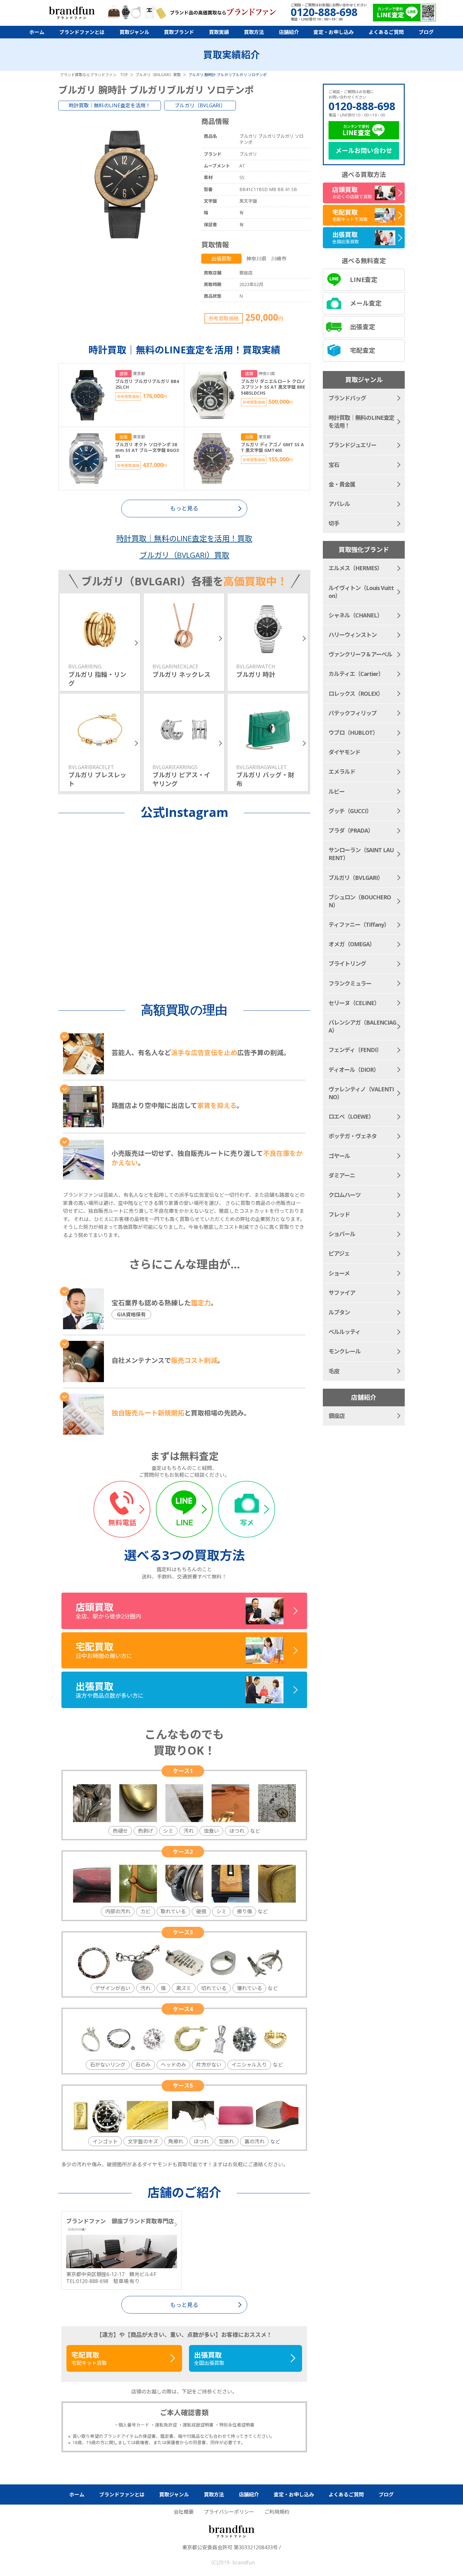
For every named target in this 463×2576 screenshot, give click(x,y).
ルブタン (339, 1312)
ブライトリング (347, 964)
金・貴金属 (342, 484)
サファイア (342, 1293)
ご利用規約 (277, 2512)
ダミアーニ (342, 1175)
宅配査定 (363, 350)
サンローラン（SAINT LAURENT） (361, 854)
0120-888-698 (362, 106)
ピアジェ (339, 1253)
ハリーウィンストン (353, 635)
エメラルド (342, 772)
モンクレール (345, 1351)
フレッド (339, 1214)
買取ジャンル (134, 32)
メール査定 (366, 303)
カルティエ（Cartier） (356, 674)
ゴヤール (339, 1156)
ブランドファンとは (82, 32)
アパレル (339, 504)
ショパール (342, 1234)
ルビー (337, 791)
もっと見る (184, 2305)
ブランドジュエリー (352, 445)
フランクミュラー (350, 983)
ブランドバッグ (347, 398)
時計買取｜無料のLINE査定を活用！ (110, 105)
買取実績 (219, 32)
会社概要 (184, 2512)
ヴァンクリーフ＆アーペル (360, 654)
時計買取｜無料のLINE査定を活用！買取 (184, 538)
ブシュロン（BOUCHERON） (360, 901)
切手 (334, 523)
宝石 (334, 465)
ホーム (37, 32)
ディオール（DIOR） (354, 1070)
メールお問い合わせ (364, 151)
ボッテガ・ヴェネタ (353, 1136)
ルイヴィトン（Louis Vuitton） (361, 592)
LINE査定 (364, 280)
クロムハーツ (345, 1195)
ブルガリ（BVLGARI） (200, 105)
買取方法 (254, 32)
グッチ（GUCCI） (350, 811)
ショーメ (339, 1273)
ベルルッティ (344, 1332)
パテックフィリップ (353, 713)
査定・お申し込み (334, 32)
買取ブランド (179, 32)
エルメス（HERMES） (355, 568)
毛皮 (334, 1371)
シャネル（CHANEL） (355, 615)
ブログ (426, 32)
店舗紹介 (289, 32)
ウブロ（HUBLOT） (353, 733)
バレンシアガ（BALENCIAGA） (362, 1026)
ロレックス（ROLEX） (356, 694)
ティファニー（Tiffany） (359, 925)
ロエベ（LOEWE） (351, 1116)
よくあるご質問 (386, 32)
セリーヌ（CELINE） (354, 1003)
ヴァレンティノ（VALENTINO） (361, 1093)
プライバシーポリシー (229, 2512)
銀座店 (337, 1416)
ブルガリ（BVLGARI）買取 (184, 555)
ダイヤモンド (344, 752)
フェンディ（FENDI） (355, 1050)
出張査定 (363, 327)
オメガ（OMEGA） (352, 944)
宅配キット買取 (89, 2358)
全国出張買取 (209, 2358)
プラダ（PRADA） (351, 830)
